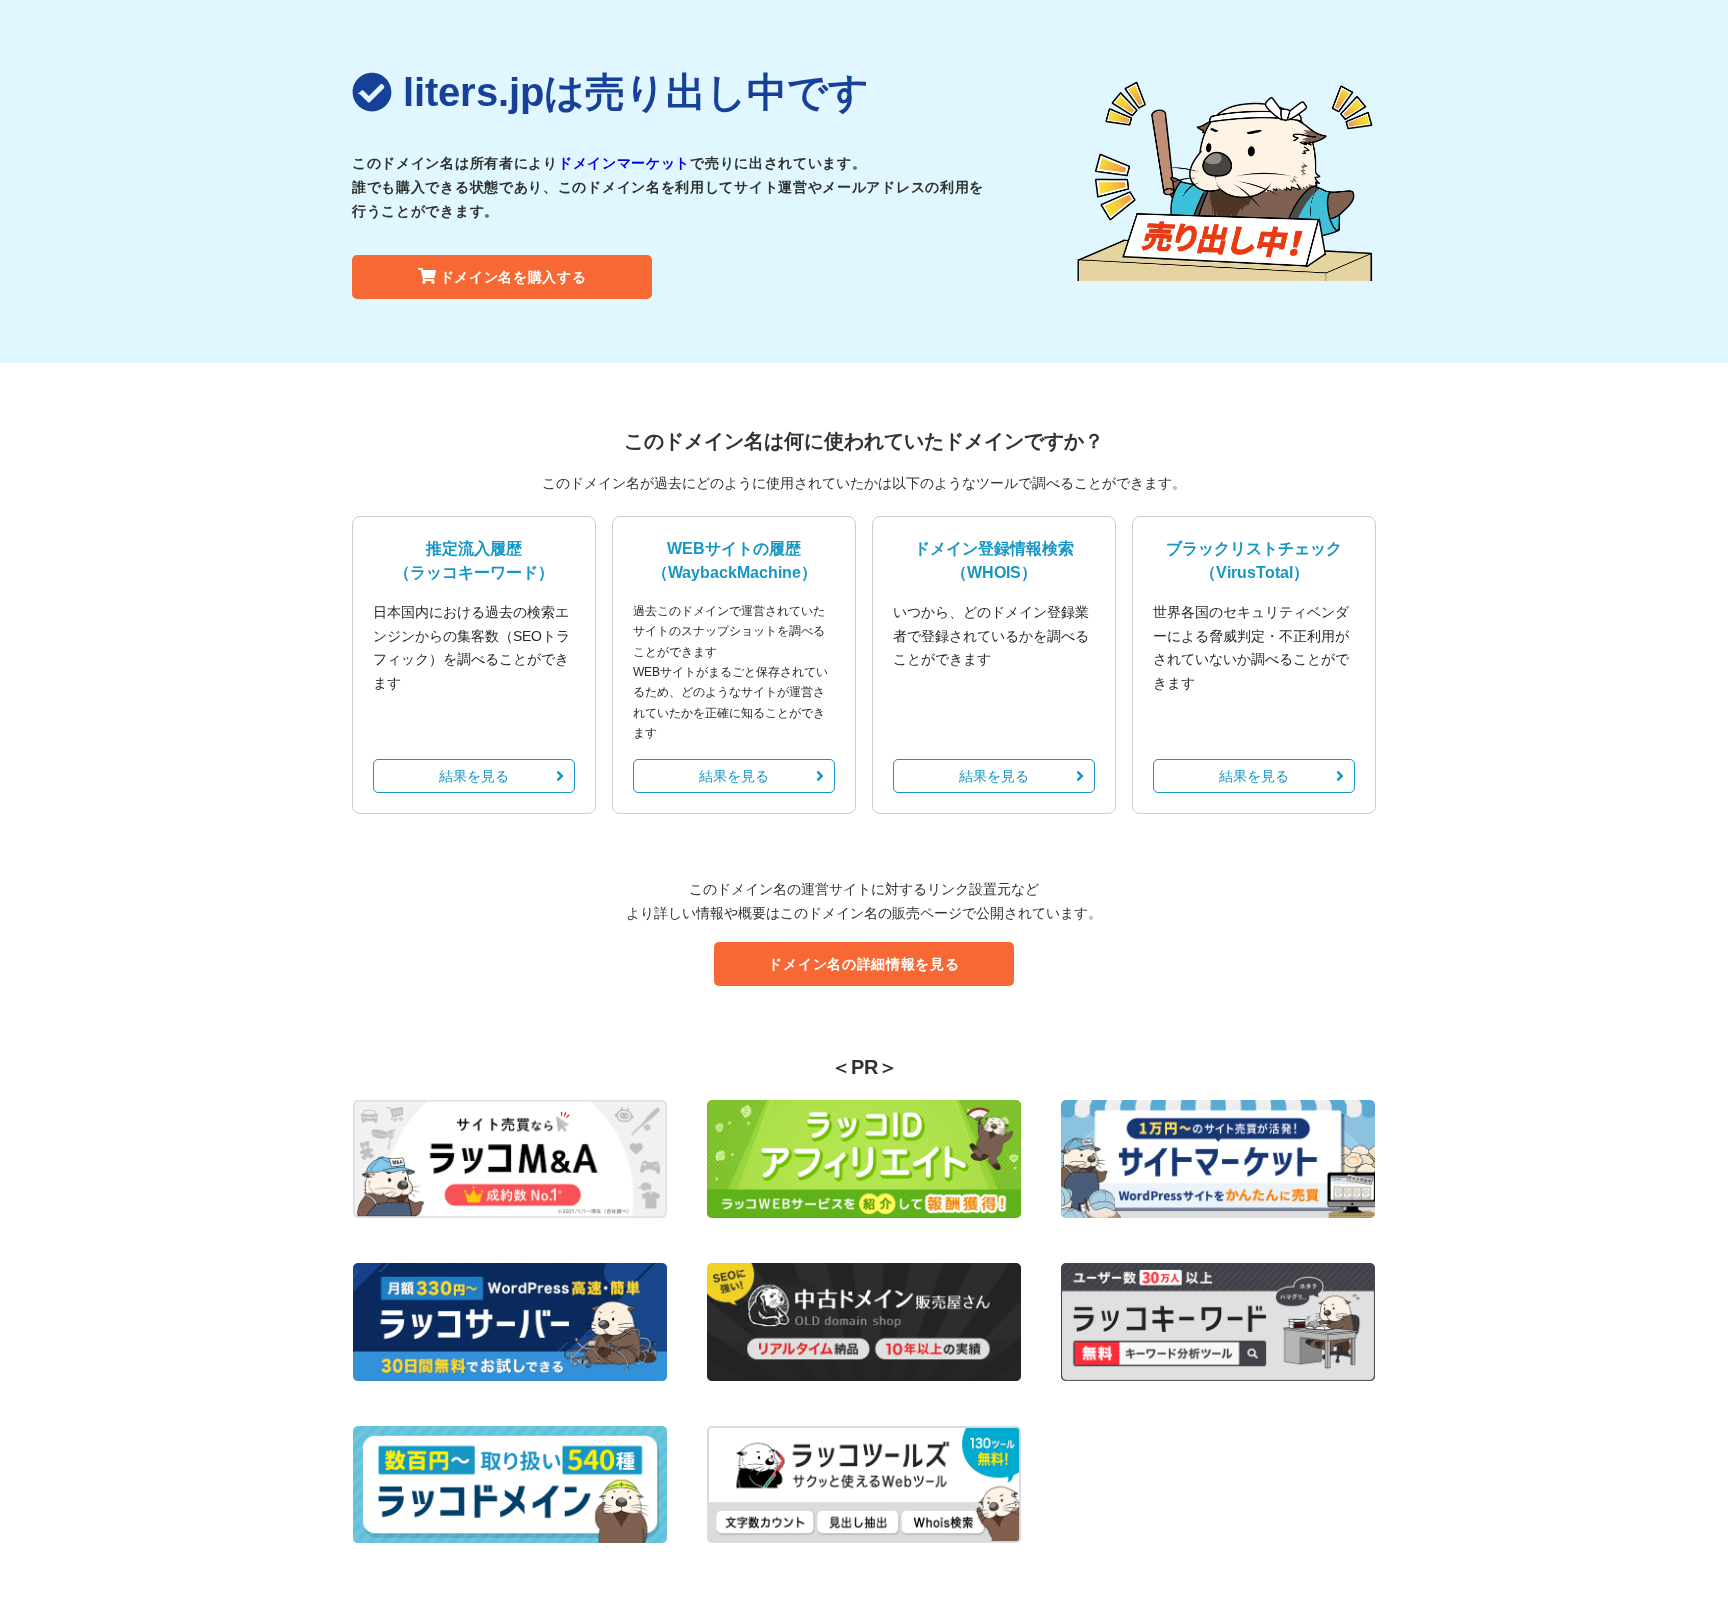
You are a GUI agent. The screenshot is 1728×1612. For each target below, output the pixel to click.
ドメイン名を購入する (513, 277)
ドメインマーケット (624, 163)
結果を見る (474, 776)
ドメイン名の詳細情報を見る (863, 964)
